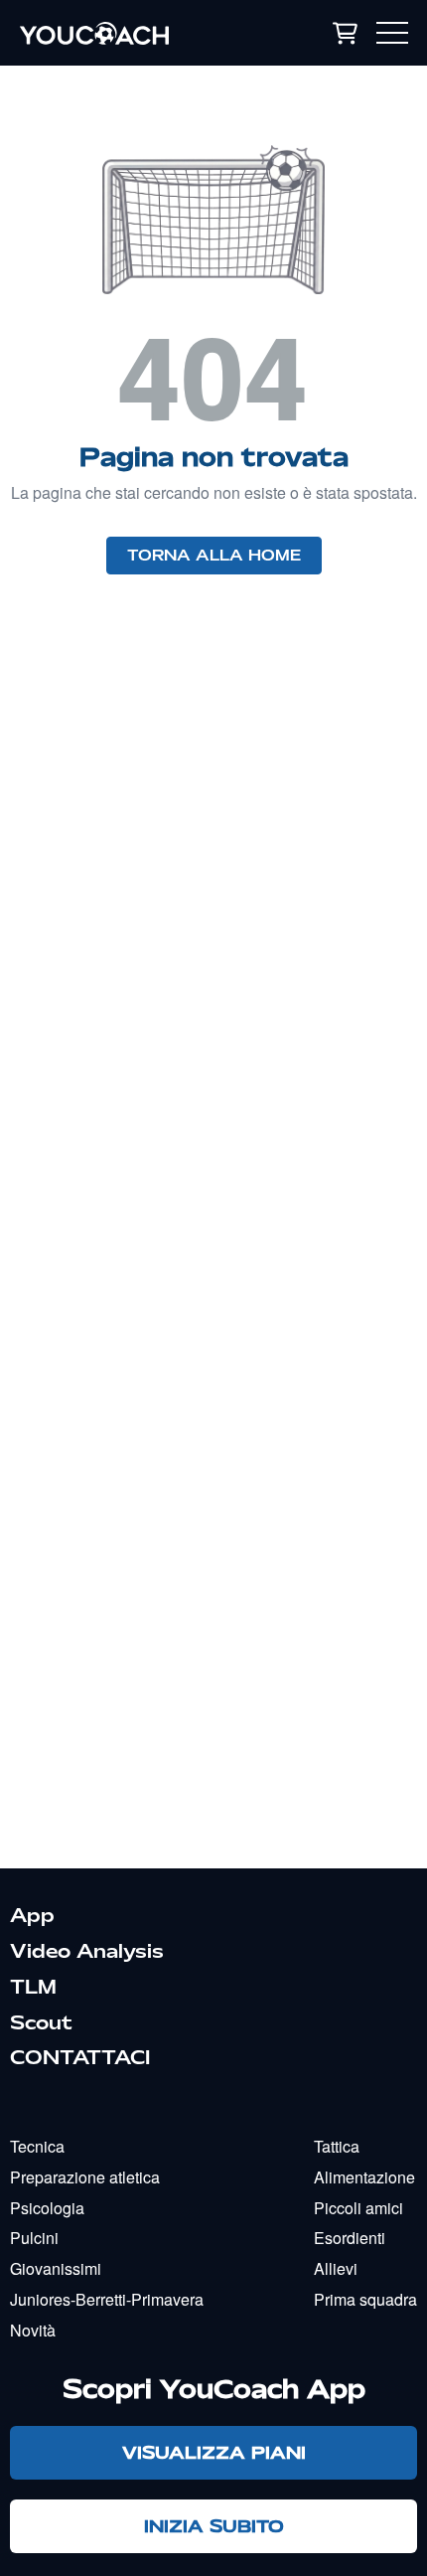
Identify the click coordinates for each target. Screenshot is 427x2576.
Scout (41, 2022)
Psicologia (47, 2208)
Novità (33, 2330)
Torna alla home (214, 556)
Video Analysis (87, 1951)
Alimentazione (364, 2177)
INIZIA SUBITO (214, 2526)
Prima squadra (365, 2299)
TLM (33, 1987)
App (32, 1915)
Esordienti (350, 2238)
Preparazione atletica (85, 2177)
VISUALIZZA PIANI (214, 2452)
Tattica (337, 2146)
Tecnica (37, 2146)
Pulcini (34, 2238)
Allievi (336, 2268)
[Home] (128, 33)
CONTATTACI (80, 2057)
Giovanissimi (56, 2268)
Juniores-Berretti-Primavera (107, 2299)
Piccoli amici (358, 2208)
